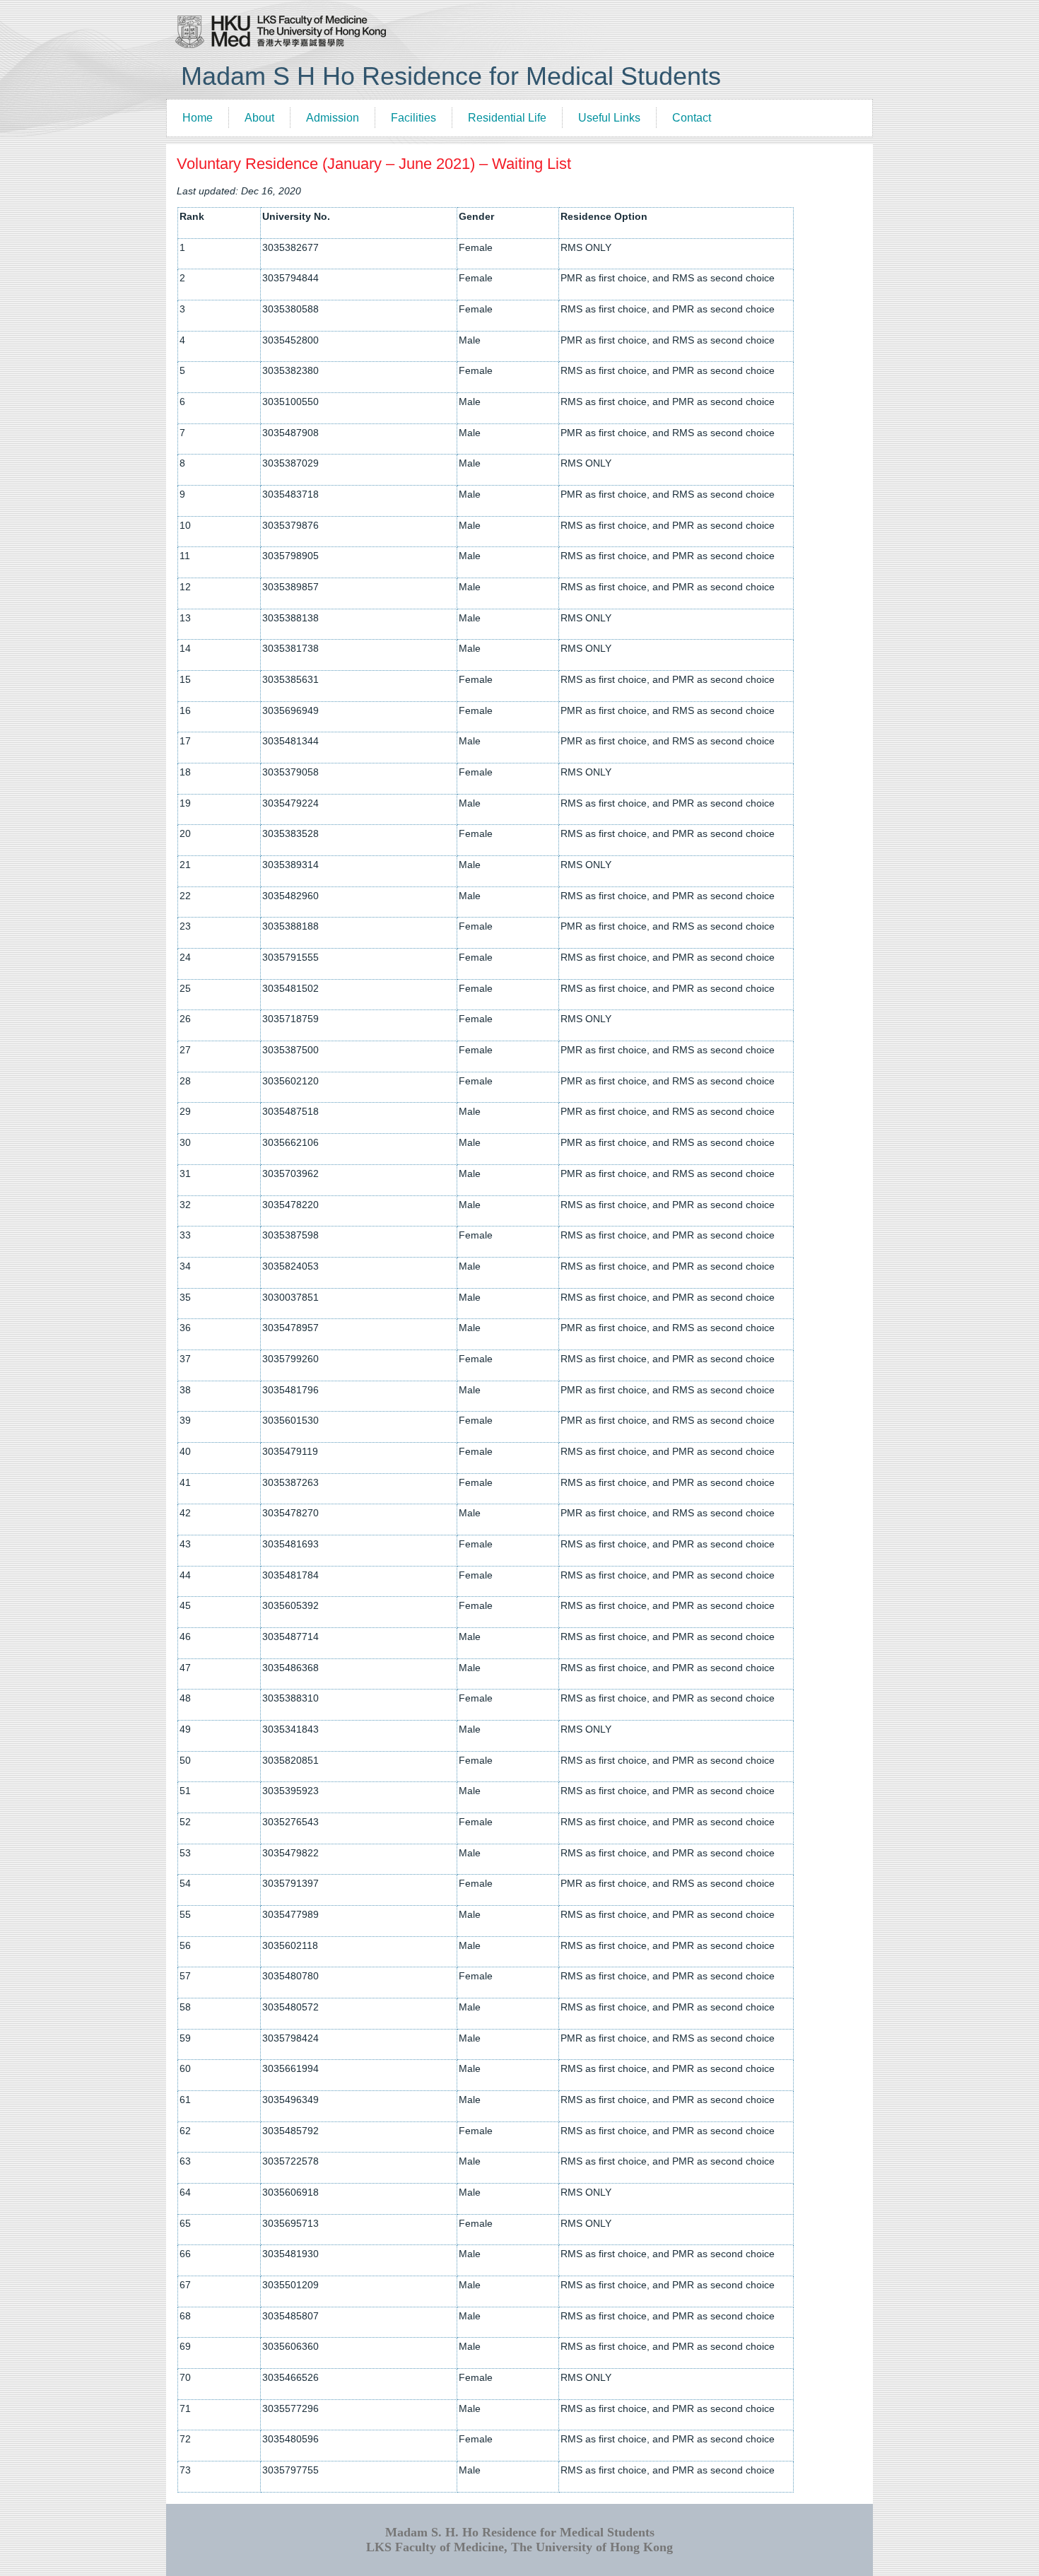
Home (198, 118)
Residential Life (507, 118)
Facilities (413, 118)
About (259, 118)
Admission (333, 118)
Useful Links (609, 118)
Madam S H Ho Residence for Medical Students (451, 76)
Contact (692, 118)
